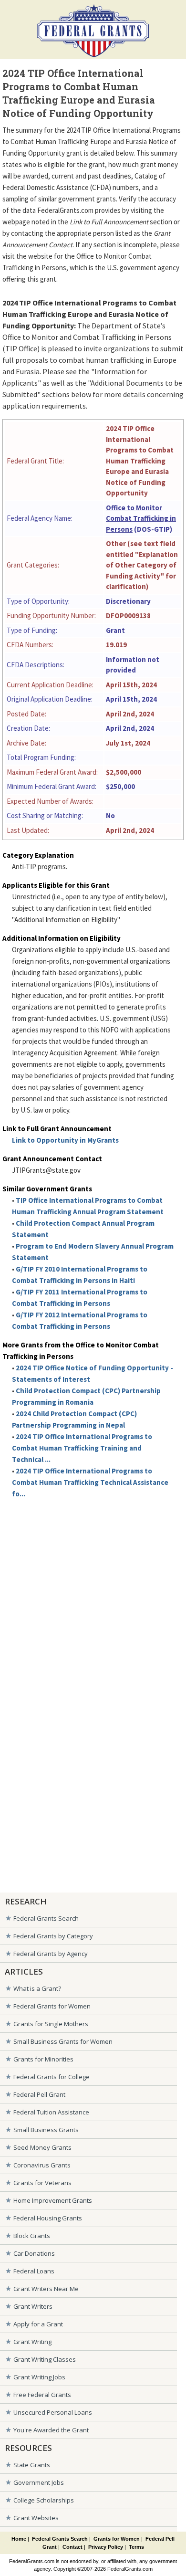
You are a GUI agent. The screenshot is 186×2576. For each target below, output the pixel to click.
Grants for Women (117, 2539)
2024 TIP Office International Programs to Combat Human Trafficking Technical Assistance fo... (90, 1482)
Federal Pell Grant (39, 2094)
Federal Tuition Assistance (51, 2112)
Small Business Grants (46, 2130)
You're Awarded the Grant (51, 2430)
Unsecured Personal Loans (53, 2412)
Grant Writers (33, 2306)
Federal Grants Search (46, 1918)
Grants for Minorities (43, 2059)
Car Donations (34, 2253)
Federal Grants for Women (52, 2006)
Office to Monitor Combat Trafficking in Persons (141, 518)
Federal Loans (34, 2271)
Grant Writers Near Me (46, 2289)
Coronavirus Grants (42, 2165)
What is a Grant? (37, 1988)
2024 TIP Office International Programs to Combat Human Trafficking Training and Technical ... (82, 1448)
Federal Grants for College (52, 2077)
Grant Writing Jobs (39, 2377)
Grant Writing (32, 2342)
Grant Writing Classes (45, 2359)
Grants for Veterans (42, 2183)
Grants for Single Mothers (51, 2024)
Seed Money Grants (42, 2147)
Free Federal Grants (42, 2395)
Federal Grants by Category (53, 1936)
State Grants (32, 2465)
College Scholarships (44, 2500)
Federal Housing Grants (48, 2218)
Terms (136, 2547)
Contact (72, 2547)
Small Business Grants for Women (63, 2041)
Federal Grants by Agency (51, 1954)
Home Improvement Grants (53, 2200)
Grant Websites (36, 2518)
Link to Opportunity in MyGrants (65, 1140)
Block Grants (32, 2236)
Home (19, 2539)
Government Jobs (39, 2482)
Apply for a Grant (38, 2324)
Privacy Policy (106, 2547)
